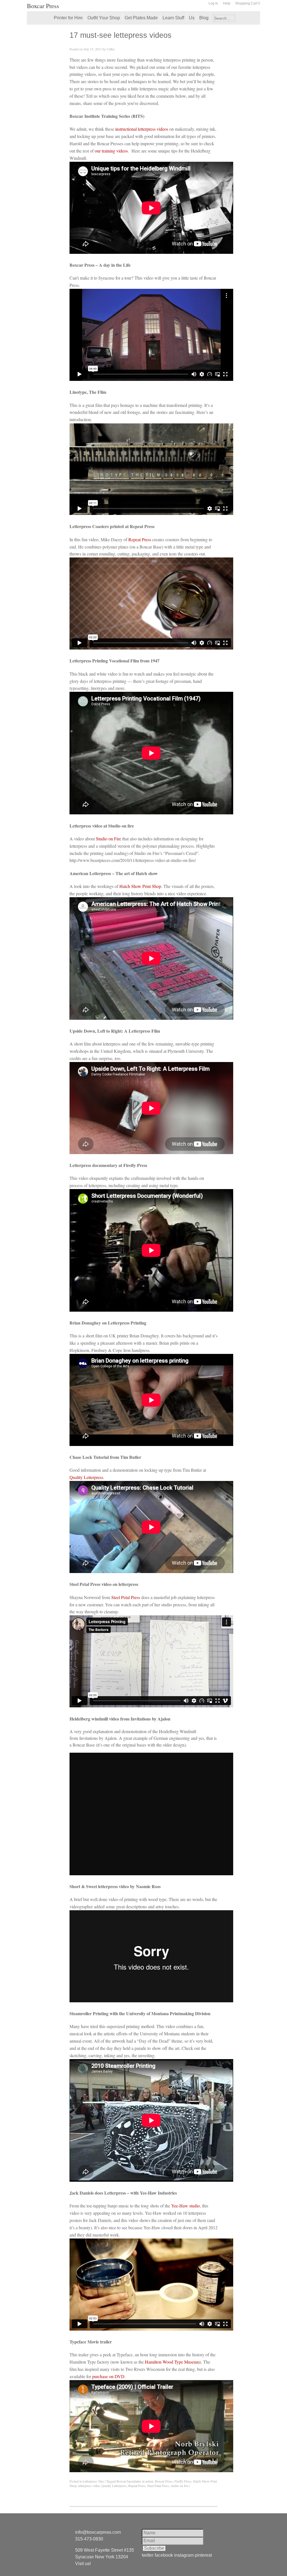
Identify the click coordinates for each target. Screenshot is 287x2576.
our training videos (111, 151)
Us (192, 18)
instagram (184, 2555)
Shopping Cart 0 (248, 3)
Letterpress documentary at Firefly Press (108, 1165)
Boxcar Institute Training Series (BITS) (107, 116)
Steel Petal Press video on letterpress (104, 1584)
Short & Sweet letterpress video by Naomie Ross (115, 1886)
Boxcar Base (84, 1745)
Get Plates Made (141, 18)
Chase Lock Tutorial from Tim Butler (106, 1457)
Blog (204, 18)
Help (227, 3)
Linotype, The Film (88, 392)
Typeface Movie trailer (91, 2342)
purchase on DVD (108, 2376)
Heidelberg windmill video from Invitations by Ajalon (120, 1719)
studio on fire (180, 2486)
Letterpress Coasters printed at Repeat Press (112, 526)
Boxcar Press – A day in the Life (100, 265)
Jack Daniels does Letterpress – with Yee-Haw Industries (123, 2193)
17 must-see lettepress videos (121, 35)
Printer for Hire (68, 18)
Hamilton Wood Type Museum (172, 2362)
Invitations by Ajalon (98, 1738)
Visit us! (83, 2564)
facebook (164, 2555)
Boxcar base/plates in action (135, 2481)
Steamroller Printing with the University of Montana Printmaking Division (140, 2013)
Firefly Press (183, 2481)
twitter (148, 2555)
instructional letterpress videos (142, 129)
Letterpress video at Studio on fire (102, 826)
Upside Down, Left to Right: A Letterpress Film (115, 1031)
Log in (213, 3)
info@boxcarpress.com (98, 2532)
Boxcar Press (43, 6)
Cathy (111, 49)
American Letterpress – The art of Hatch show (114, 873)
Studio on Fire (108, 839)
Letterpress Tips (93, 2481)
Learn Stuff (173, 18)
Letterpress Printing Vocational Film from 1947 (114, 661)
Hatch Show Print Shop (140, 886)
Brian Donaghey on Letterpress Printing (108, 1323)
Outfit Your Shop (104, 18)
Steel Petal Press (126, 1597)
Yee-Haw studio (186, 2206)
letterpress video (89, 2486)
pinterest (203, 2555)
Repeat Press (140, 539)
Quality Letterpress (86, 1477)
